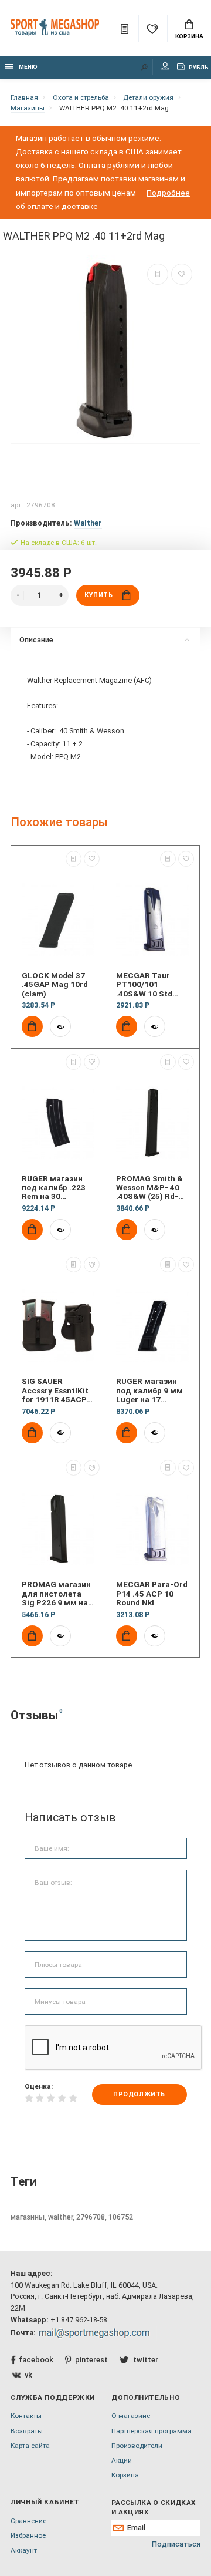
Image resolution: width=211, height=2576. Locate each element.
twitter (145, 2360)
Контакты (26, 2416)
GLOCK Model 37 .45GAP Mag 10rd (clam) (55, 985)
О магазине (131, 2416)
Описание (36, 640)
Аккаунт (24, 2550)
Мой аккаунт (165, 67)
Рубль (198, 67)
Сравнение (28, 2521)
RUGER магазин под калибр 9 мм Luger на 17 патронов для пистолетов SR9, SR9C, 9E (149, 1390)
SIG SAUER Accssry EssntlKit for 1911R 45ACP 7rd (55, 1390)
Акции (122, 2460)
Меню (28, 67)
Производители (137, 2446)
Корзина (189, 36)
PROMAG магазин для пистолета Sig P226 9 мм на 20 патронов (56, 1594)
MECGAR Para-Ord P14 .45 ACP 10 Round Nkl (152, 1594)
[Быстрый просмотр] (60, 1026)
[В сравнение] (158, 274)
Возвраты (27, 2431)
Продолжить (139, 2094)
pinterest (91, 2360)
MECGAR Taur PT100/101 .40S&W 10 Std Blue (144, 985)
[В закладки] (182, 274)
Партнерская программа (152, 2431)
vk (28, 2375)
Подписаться (176, 2544)
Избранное (28, 2535)
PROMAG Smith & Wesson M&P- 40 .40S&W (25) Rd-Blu (149, 1188)
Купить (98, 595)
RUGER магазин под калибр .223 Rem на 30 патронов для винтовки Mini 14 (55, 1188)
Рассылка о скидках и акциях (153, 2507)
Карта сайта (30, 2446)
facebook (36, 2360)
